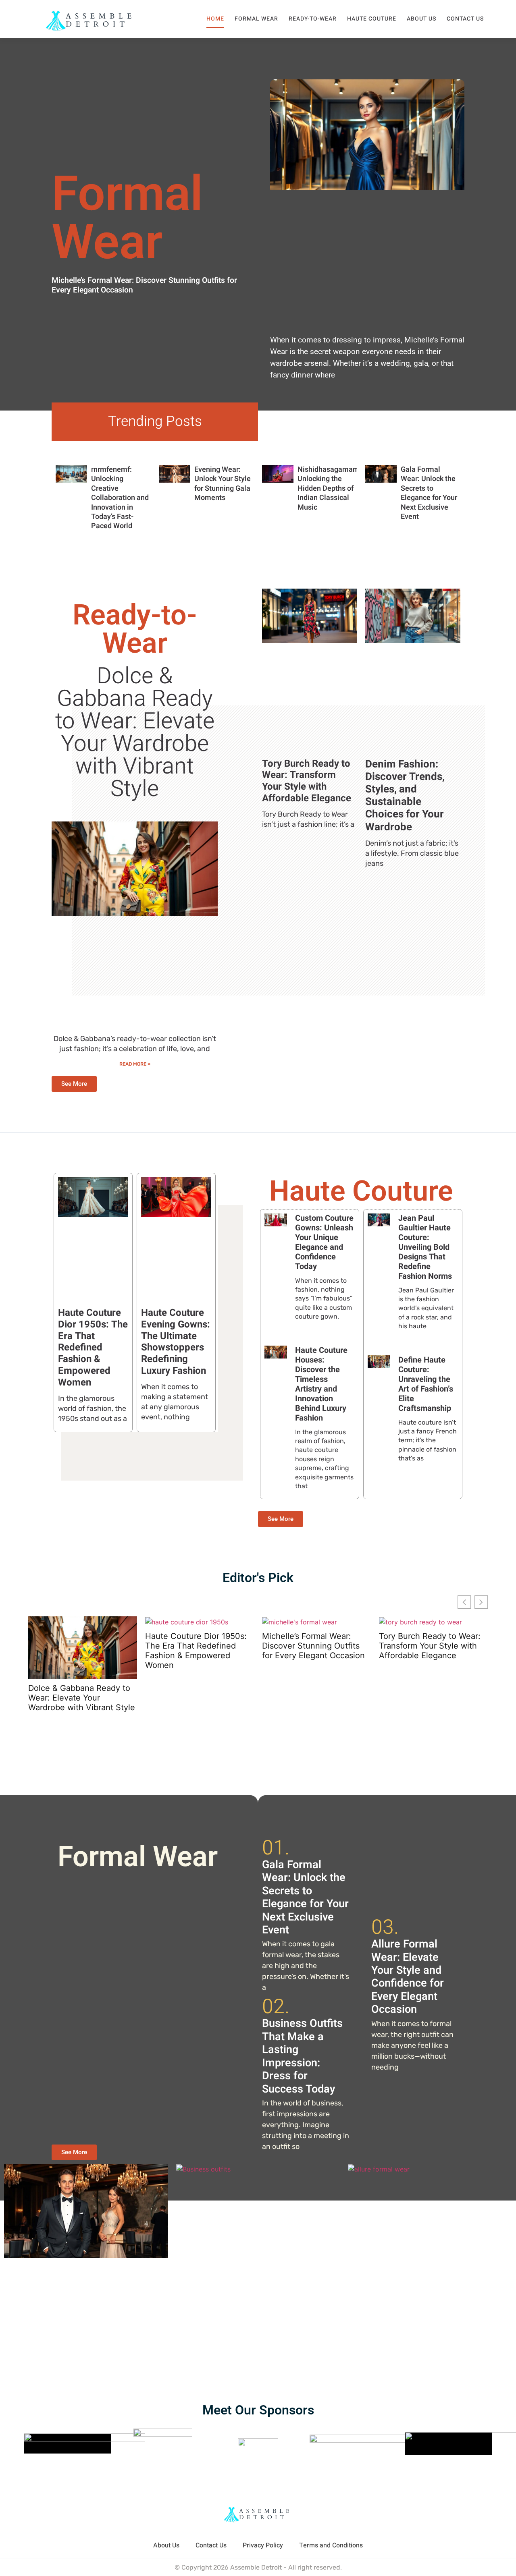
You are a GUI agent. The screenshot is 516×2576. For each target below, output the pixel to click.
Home (215, 19)
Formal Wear (256, 19)
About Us (421, 19)
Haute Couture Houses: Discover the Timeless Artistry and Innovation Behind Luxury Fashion (321, 1384)
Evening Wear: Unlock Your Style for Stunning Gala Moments (223, 484)
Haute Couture (372, 19)
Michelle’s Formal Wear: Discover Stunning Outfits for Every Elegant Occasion (144, 285)
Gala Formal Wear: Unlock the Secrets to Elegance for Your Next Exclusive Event (429, 493)
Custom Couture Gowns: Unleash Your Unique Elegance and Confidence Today (324, 1242)
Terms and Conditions (331, 2545)
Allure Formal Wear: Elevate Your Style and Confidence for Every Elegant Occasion (408, 1977)
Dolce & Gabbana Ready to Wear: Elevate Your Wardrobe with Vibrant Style (135, 733)
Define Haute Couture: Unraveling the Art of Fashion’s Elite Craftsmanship (426, 1384)
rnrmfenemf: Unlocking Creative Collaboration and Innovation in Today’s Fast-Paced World (120, 498)
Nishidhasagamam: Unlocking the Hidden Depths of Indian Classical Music (329, 488)
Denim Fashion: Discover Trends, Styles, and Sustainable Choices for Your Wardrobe (405, 796)
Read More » (135, 1064)
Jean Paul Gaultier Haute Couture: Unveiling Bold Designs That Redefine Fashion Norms (425, 1247)
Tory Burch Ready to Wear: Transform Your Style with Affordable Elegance (307, 781)
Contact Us (465, 19)
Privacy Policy (263, 2545)
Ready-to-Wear (313, 19)
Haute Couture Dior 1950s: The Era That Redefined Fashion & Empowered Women (93, 1348)
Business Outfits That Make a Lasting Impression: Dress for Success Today (302, 2056)
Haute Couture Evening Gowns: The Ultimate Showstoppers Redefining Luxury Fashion (176, 1342)
